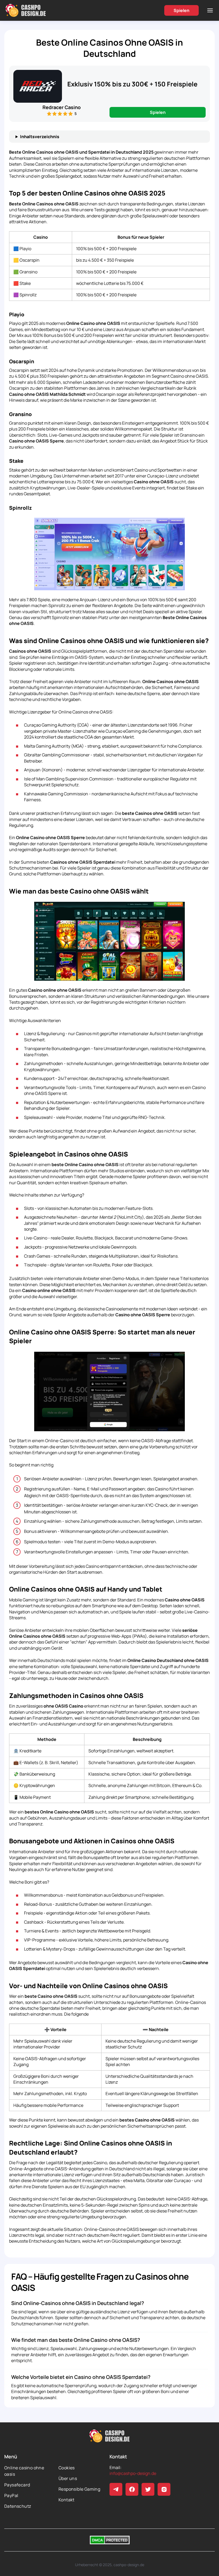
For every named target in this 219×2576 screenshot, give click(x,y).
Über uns (68, 2478)
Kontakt (67, 2500)
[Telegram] (116, 2489)
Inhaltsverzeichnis (40, 137)
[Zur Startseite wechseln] (26, 10)
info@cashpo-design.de (133, 2473)
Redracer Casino (62, 107)
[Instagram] (164, 2489)
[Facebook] (132, 2489)
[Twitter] (148, 2489)
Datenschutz (18, 2506)
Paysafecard (17, 2485)
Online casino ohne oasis (24, 2471)
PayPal (11, 2495)
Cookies (67, 2468)
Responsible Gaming (79, 2489)
